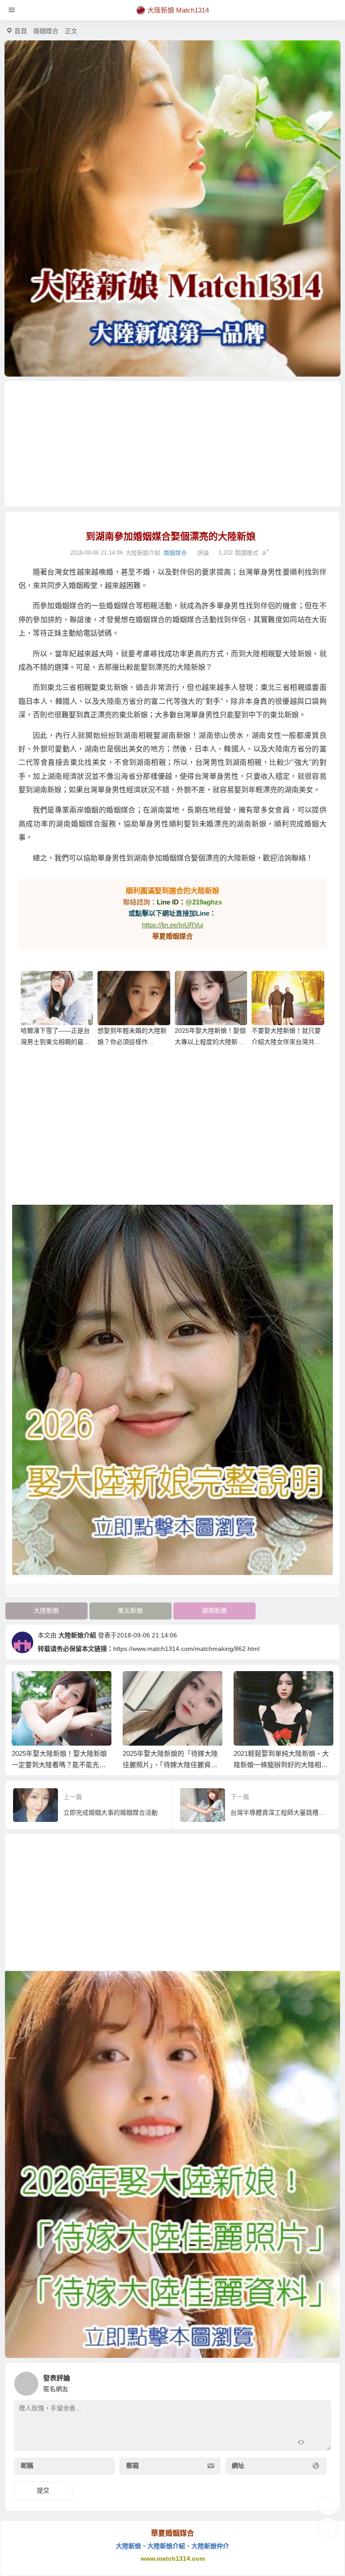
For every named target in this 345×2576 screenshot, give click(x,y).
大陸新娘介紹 (77, 1635)
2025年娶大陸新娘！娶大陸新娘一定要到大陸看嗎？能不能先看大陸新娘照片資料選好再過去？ (59, 1765)
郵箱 (133, 2466)
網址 (238, 2466)
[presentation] (283, 1685)
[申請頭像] (322, 2381)
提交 (43, 2490)
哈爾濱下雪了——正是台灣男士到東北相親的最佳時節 (55, 1042)
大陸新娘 (46, 1611)
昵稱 (27, 2466)
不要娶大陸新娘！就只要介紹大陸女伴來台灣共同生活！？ (286, 1042)
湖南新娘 (214, 1611)
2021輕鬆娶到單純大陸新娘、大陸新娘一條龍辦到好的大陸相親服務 (281, 1765)
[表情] (317, 2443)
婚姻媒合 (46, 31)
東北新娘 (130, 1611)
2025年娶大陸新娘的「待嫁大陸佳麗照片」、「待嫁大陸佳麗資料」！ (170, 1765)
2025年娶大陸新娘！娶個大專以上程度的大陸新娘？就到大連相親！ (210, 1042)
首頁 (21, 31)
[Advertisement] (173, 444)
